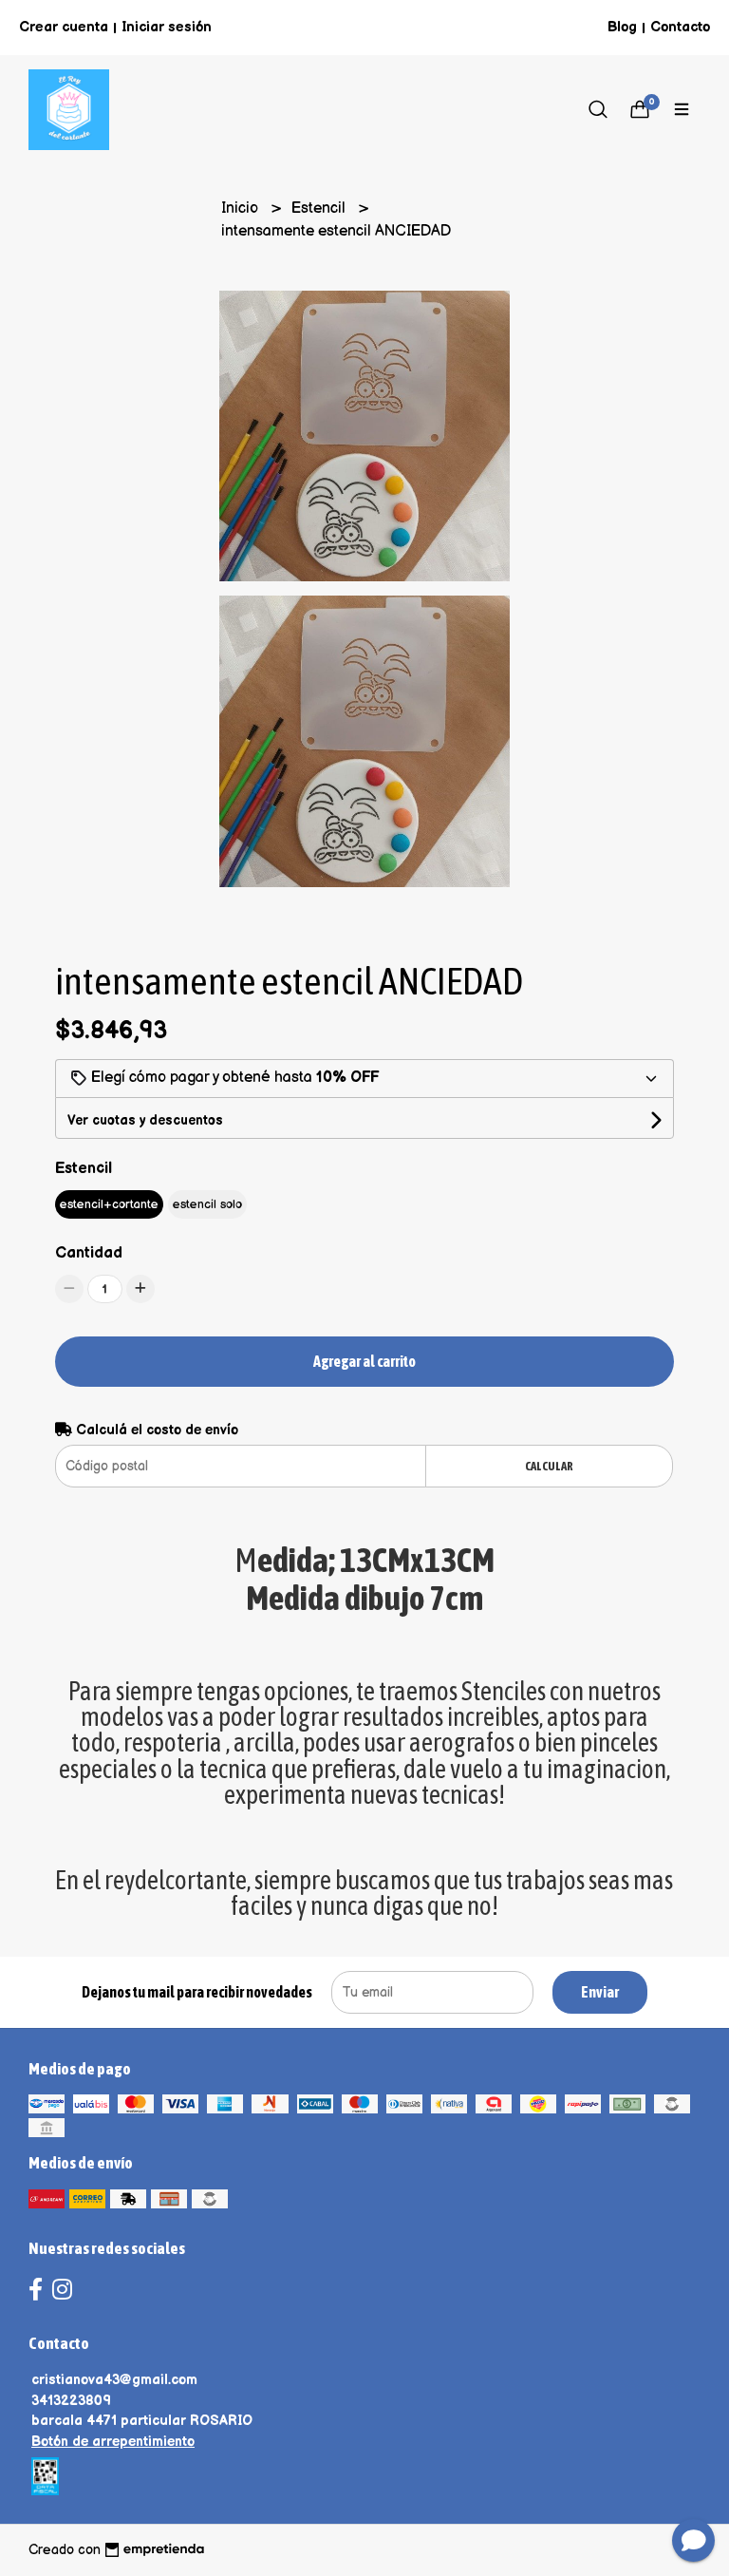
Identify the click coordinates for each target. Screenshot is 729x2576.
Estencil (320, 208)
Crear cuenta (64, 27)
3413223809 (71, 2401)
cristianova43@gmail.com (114, 2380)
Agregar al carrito (364, 1361)
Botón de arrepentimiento (113, 2442)
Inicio (242, 208)
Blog (622, 27)
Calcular (549, 1466)
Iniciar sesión (167, 27)
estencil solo (207, 1204)
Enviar (600, 1992)
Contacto (680, 27)
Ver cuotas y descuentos (145, 1120)
